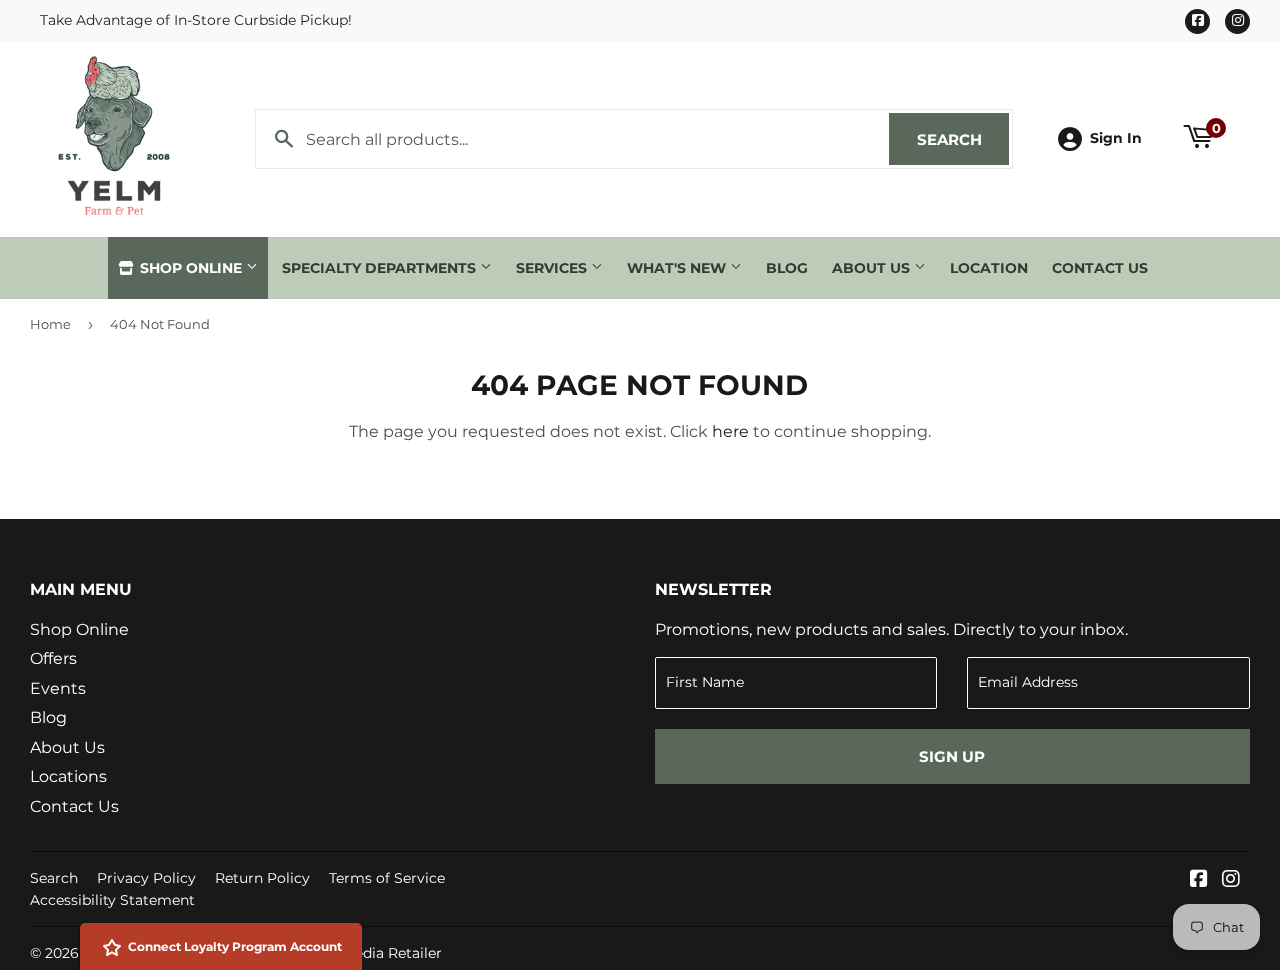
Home (50, 324)
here (730, 431)
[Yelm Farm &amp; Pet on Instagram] (1231, 880)
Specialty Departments (381, 268)
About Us (873, 268)
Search (963, 139)
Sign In (1116, 138)
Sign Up (952, 756)
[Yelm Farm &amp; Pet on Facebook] (1199, 880)
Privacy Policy (146, 878)
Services (553, 268)
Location (989, 268)
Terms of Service (387, 878)
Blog (787, 268)
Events (58, 688)
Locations (68, 776)
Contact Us (1100, 268)
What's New (678, 268)
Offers (53, 658)
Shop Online (191, 268)
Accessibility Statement (112, 900)
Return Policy (262, 878)
